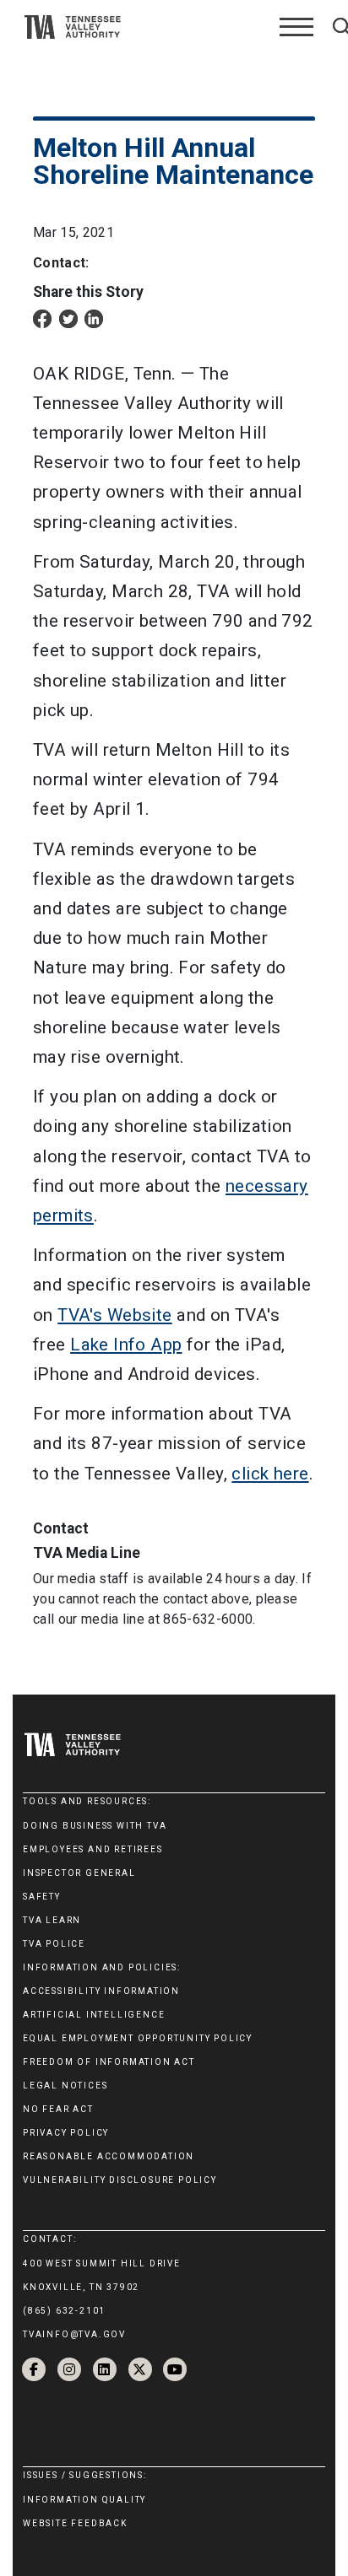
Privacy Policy (66, 2133)
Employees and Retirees (93, 1849)
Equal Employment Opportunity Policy (138, 2038)
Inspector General (79, 1873)
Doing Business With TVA (95, 1826)
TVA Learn (52, 1920)
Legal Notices (65, 2086)
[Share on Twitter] (68, 318)
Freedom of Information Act (109, 2062)
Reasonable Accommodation (109, 2156)
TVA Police (54, 1944)
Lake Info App (126, 1345)
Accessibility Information (101, 1991)
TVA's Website (114, 1315)
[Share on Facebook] (42, 318)
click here (270, 1474)
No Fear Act (58, 2109)
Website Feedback (75, 2523)
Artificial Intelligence (94, 2015)
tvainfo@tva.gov (74, 2334)
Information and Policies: (102, 1967)
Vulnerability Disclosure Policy (120, 2180)
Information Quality (84, 2500)
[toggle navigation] (296, 27)
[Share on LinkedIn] (94, 318)
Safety (42, 1897)
